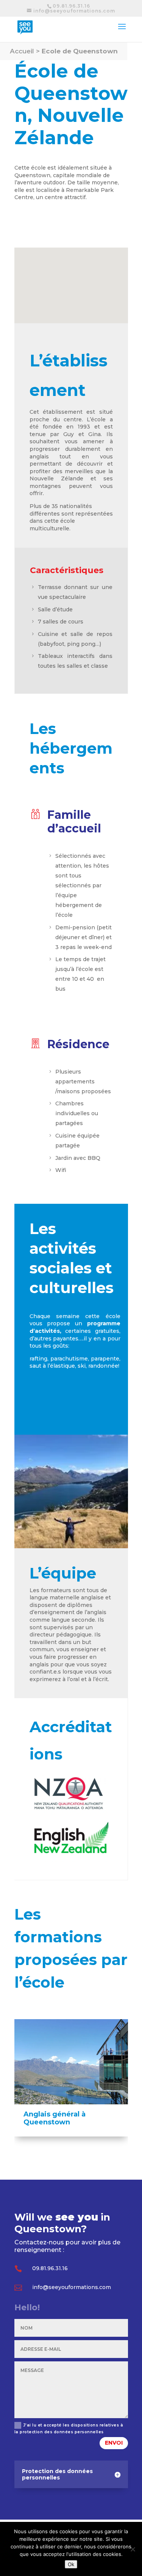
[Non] (133, 2549)
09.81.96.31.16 (71, 6)
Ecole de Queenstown (80, 51)
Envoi (114, 2443)
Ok (71, 2564)
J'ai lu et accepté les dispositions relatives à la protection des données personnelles (69, 2429)
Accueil (22, 51)
